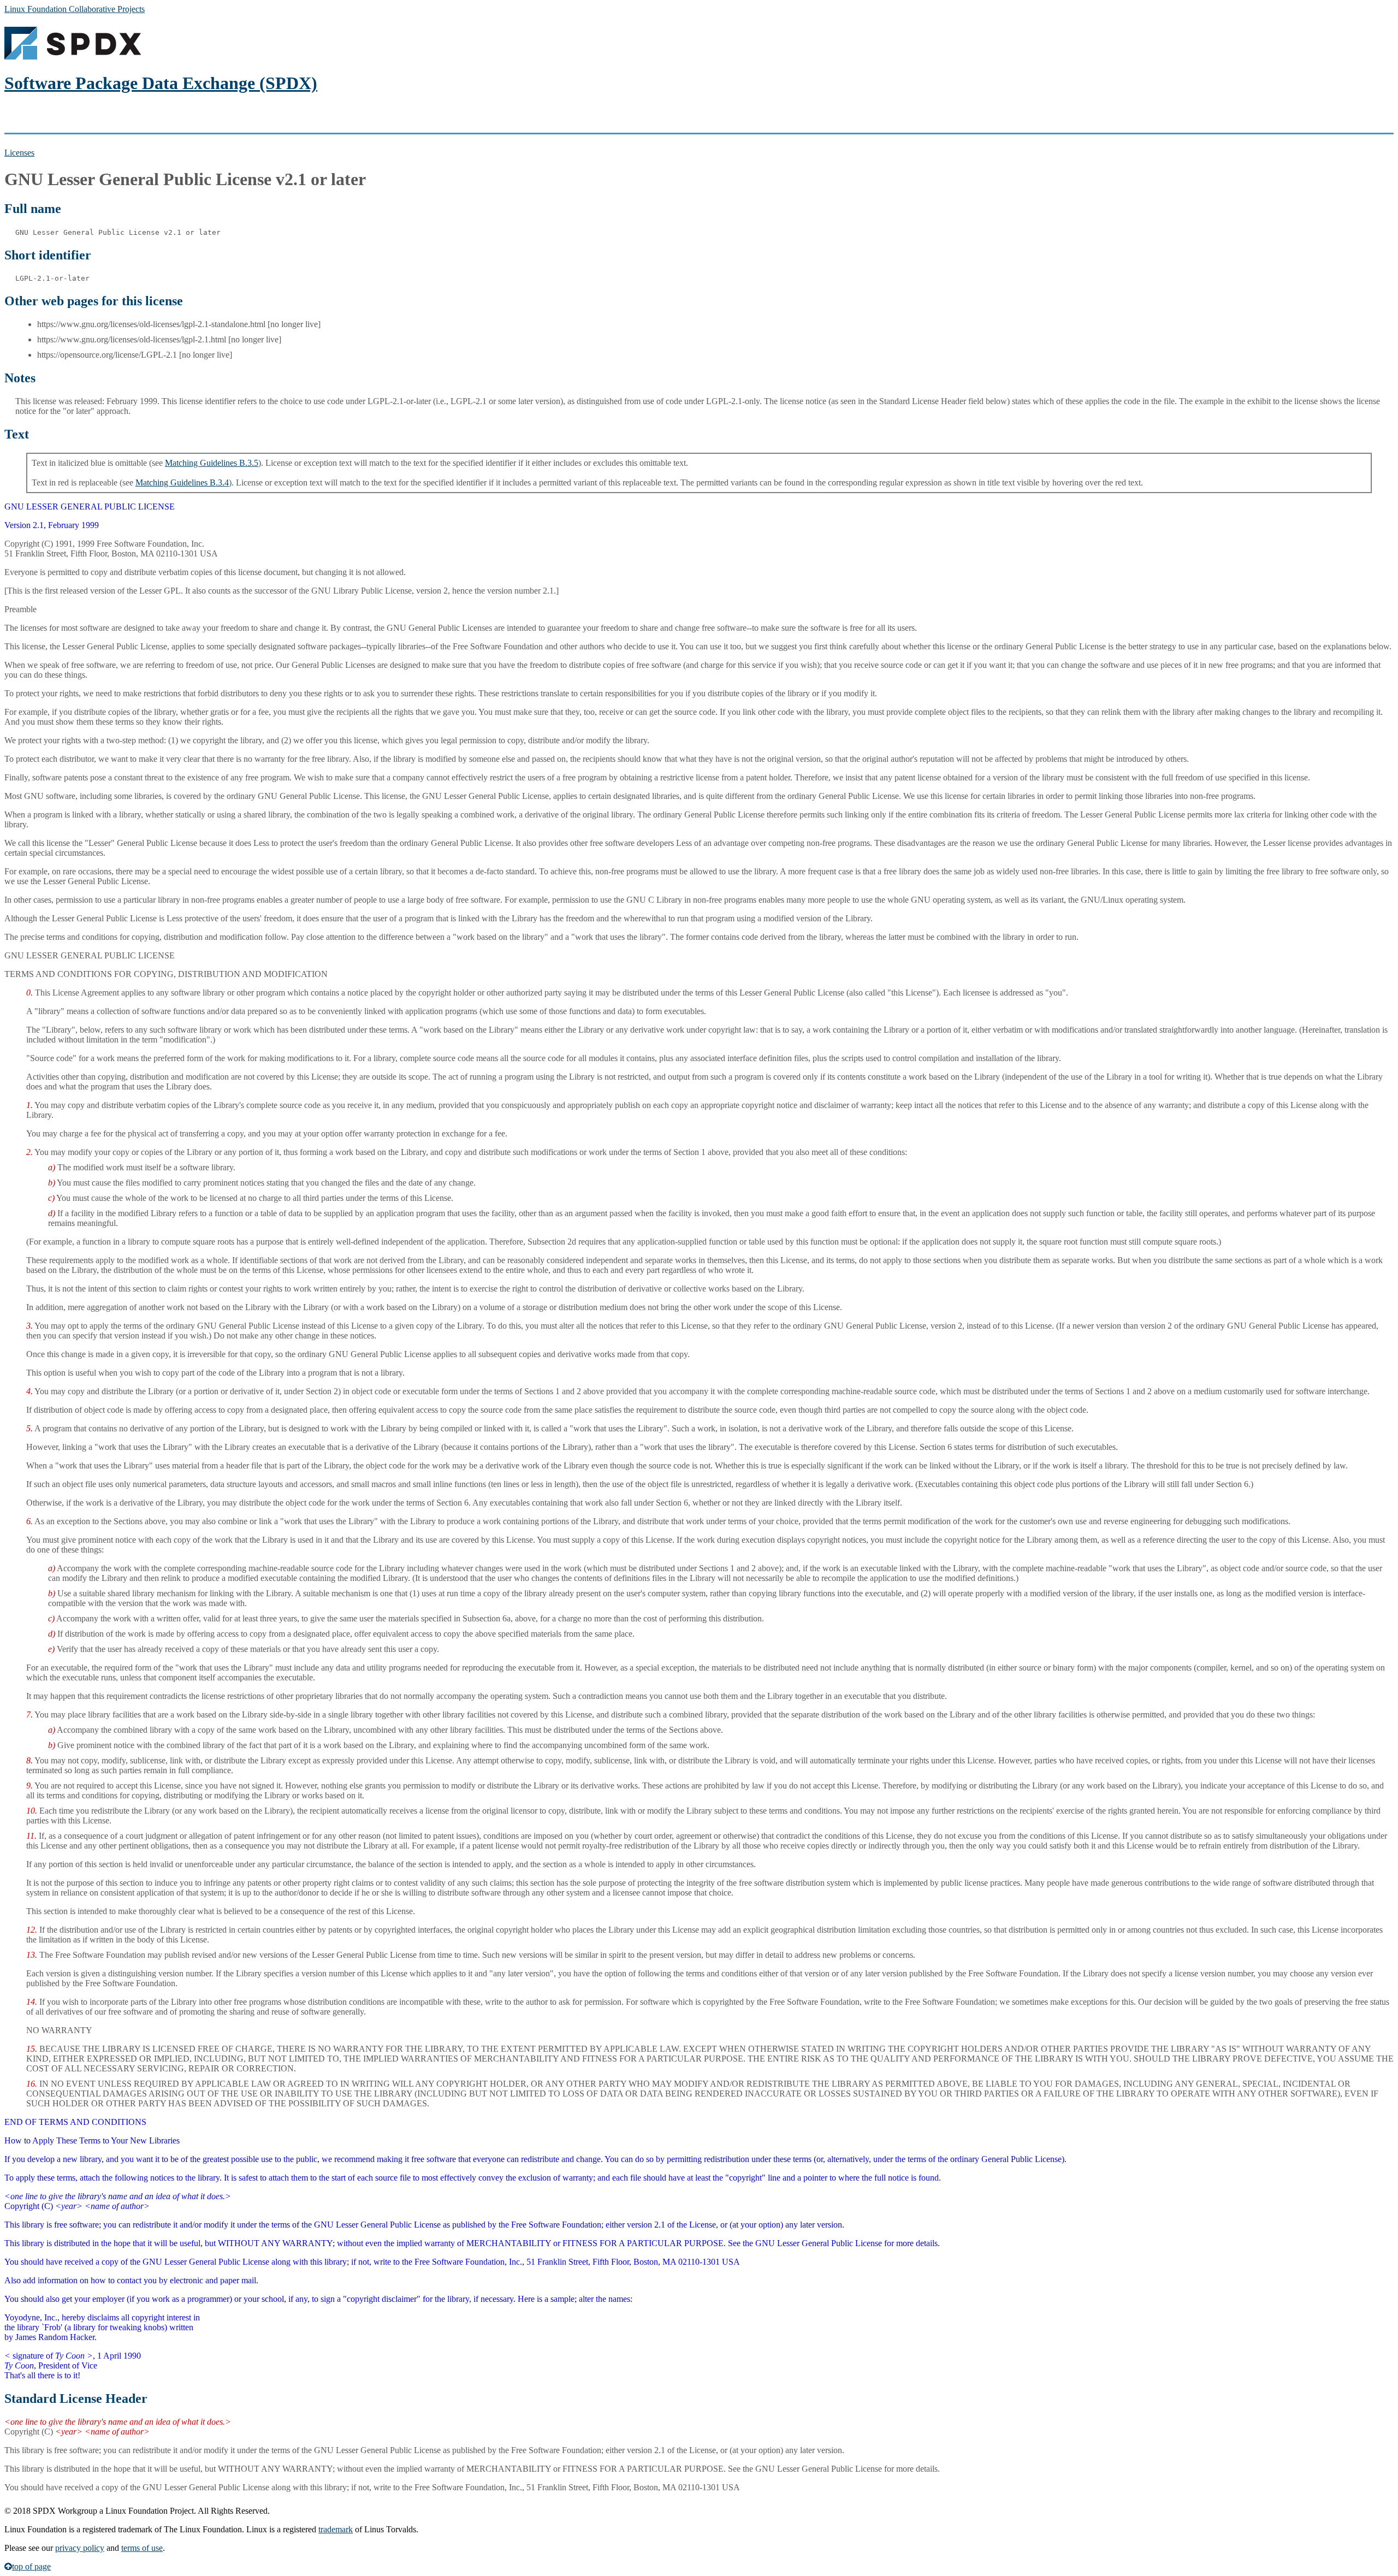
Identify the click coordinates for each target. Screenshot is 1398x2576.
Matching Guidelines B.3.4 (182, 482)
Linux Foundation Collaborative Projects (75, 9)
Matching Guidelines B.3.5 (212, 463)
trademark (336, 2529)
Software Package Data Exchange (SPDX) (161, 83)
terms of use (142, 2548)
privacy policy (80, 2548)
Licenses (19, 153)
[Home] (73, 57)
